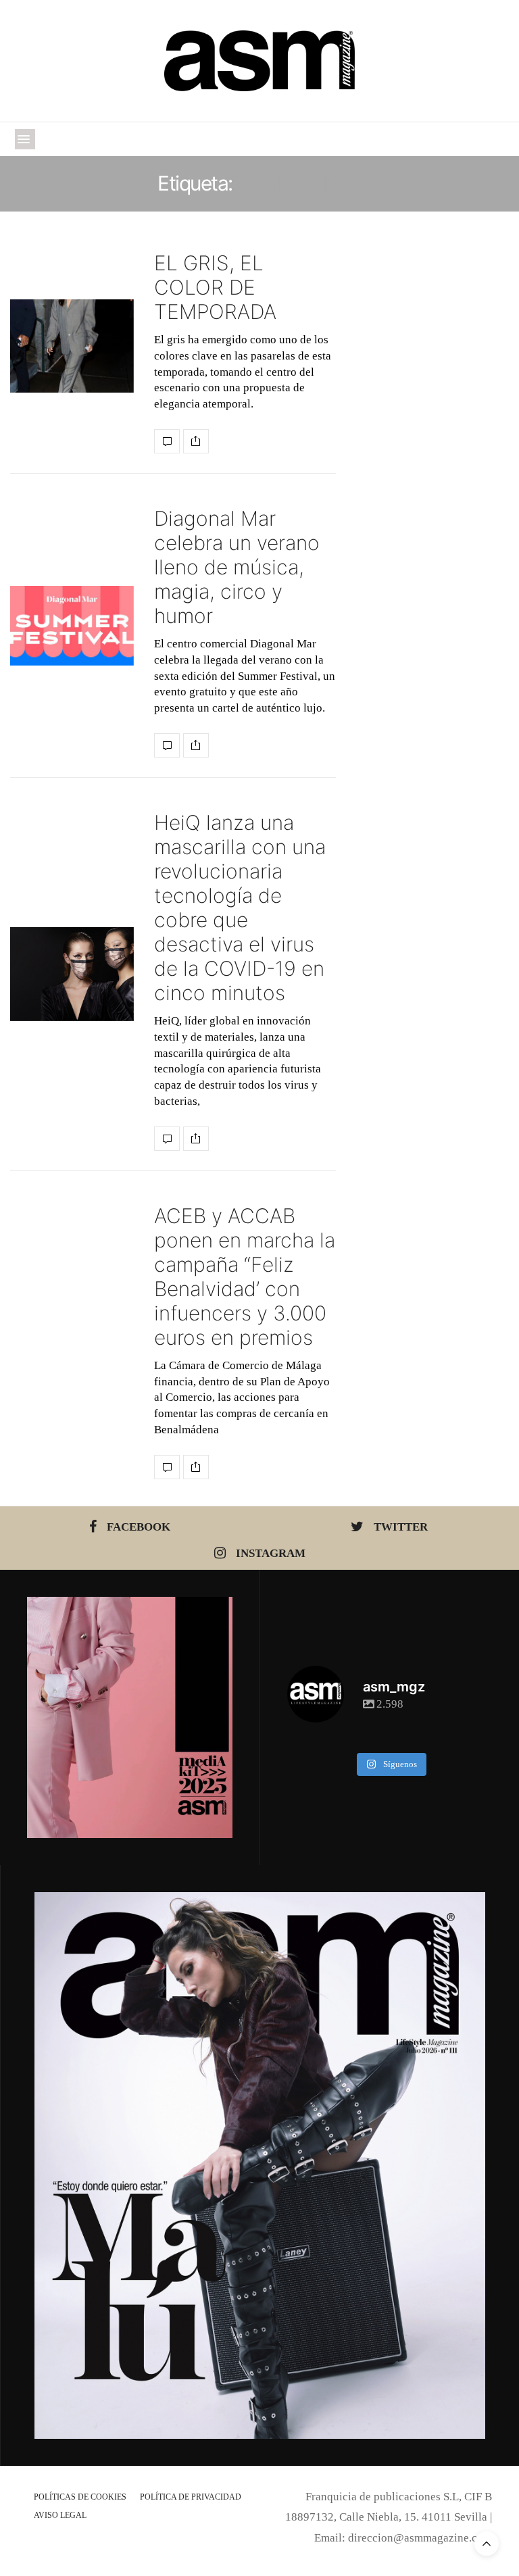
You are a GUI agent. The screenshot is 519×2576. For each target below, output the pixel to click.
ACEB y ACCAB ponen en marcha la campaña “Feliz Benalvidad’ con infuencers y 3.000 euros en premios (245, 1277)
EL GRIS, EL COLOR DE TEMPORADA (215, 287)
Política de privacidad (191, 2497)
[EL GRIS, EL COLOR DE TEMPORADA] (72, 346)
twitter (401, 1527)
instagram (271, 1553)
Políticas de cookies (80, 2497)
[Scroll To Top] (487, 2544)
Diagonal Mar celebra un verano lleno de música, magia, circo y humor (237, 567)
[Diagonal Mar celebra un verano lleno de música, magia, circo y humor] (72, 626)
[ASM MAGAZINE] (260, 61)
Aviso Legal (60, 2515)
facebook (139, 1527)
